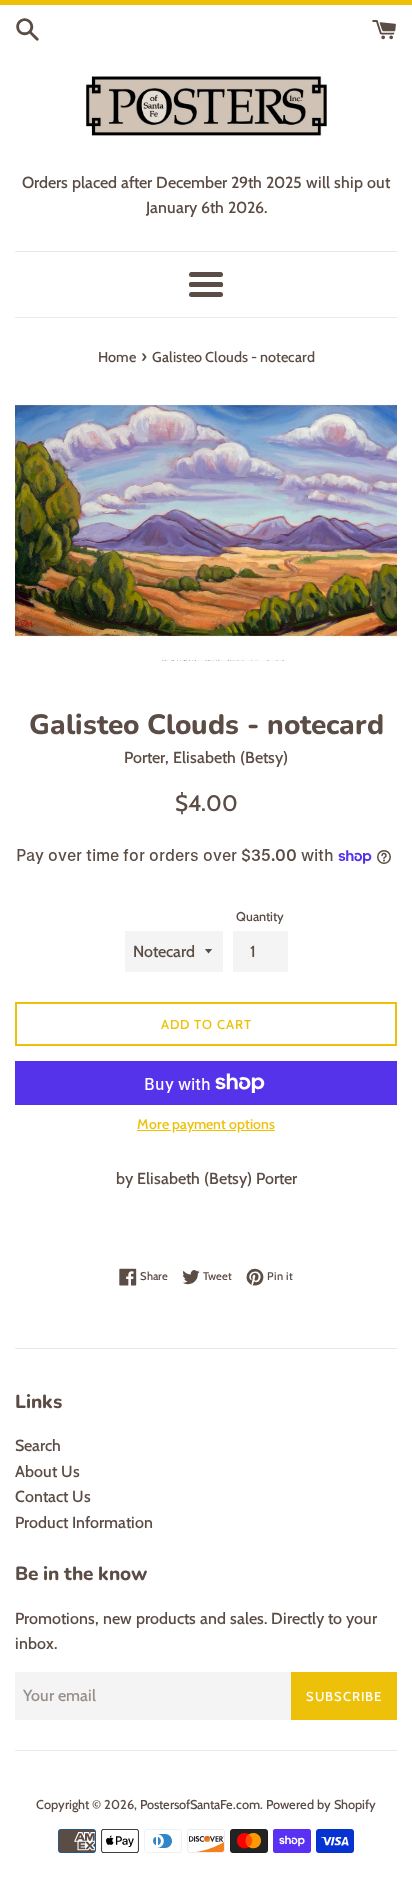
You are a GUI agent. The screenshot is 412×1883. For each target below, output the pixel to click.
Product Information (84, 1522)
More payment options (206, 1124)
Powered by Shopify (321, 1804)
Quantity (260, 916)
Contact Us (53, 1496)
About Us (47, 1471)
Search (38, 1445)
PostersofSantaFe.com (200, 1804)
